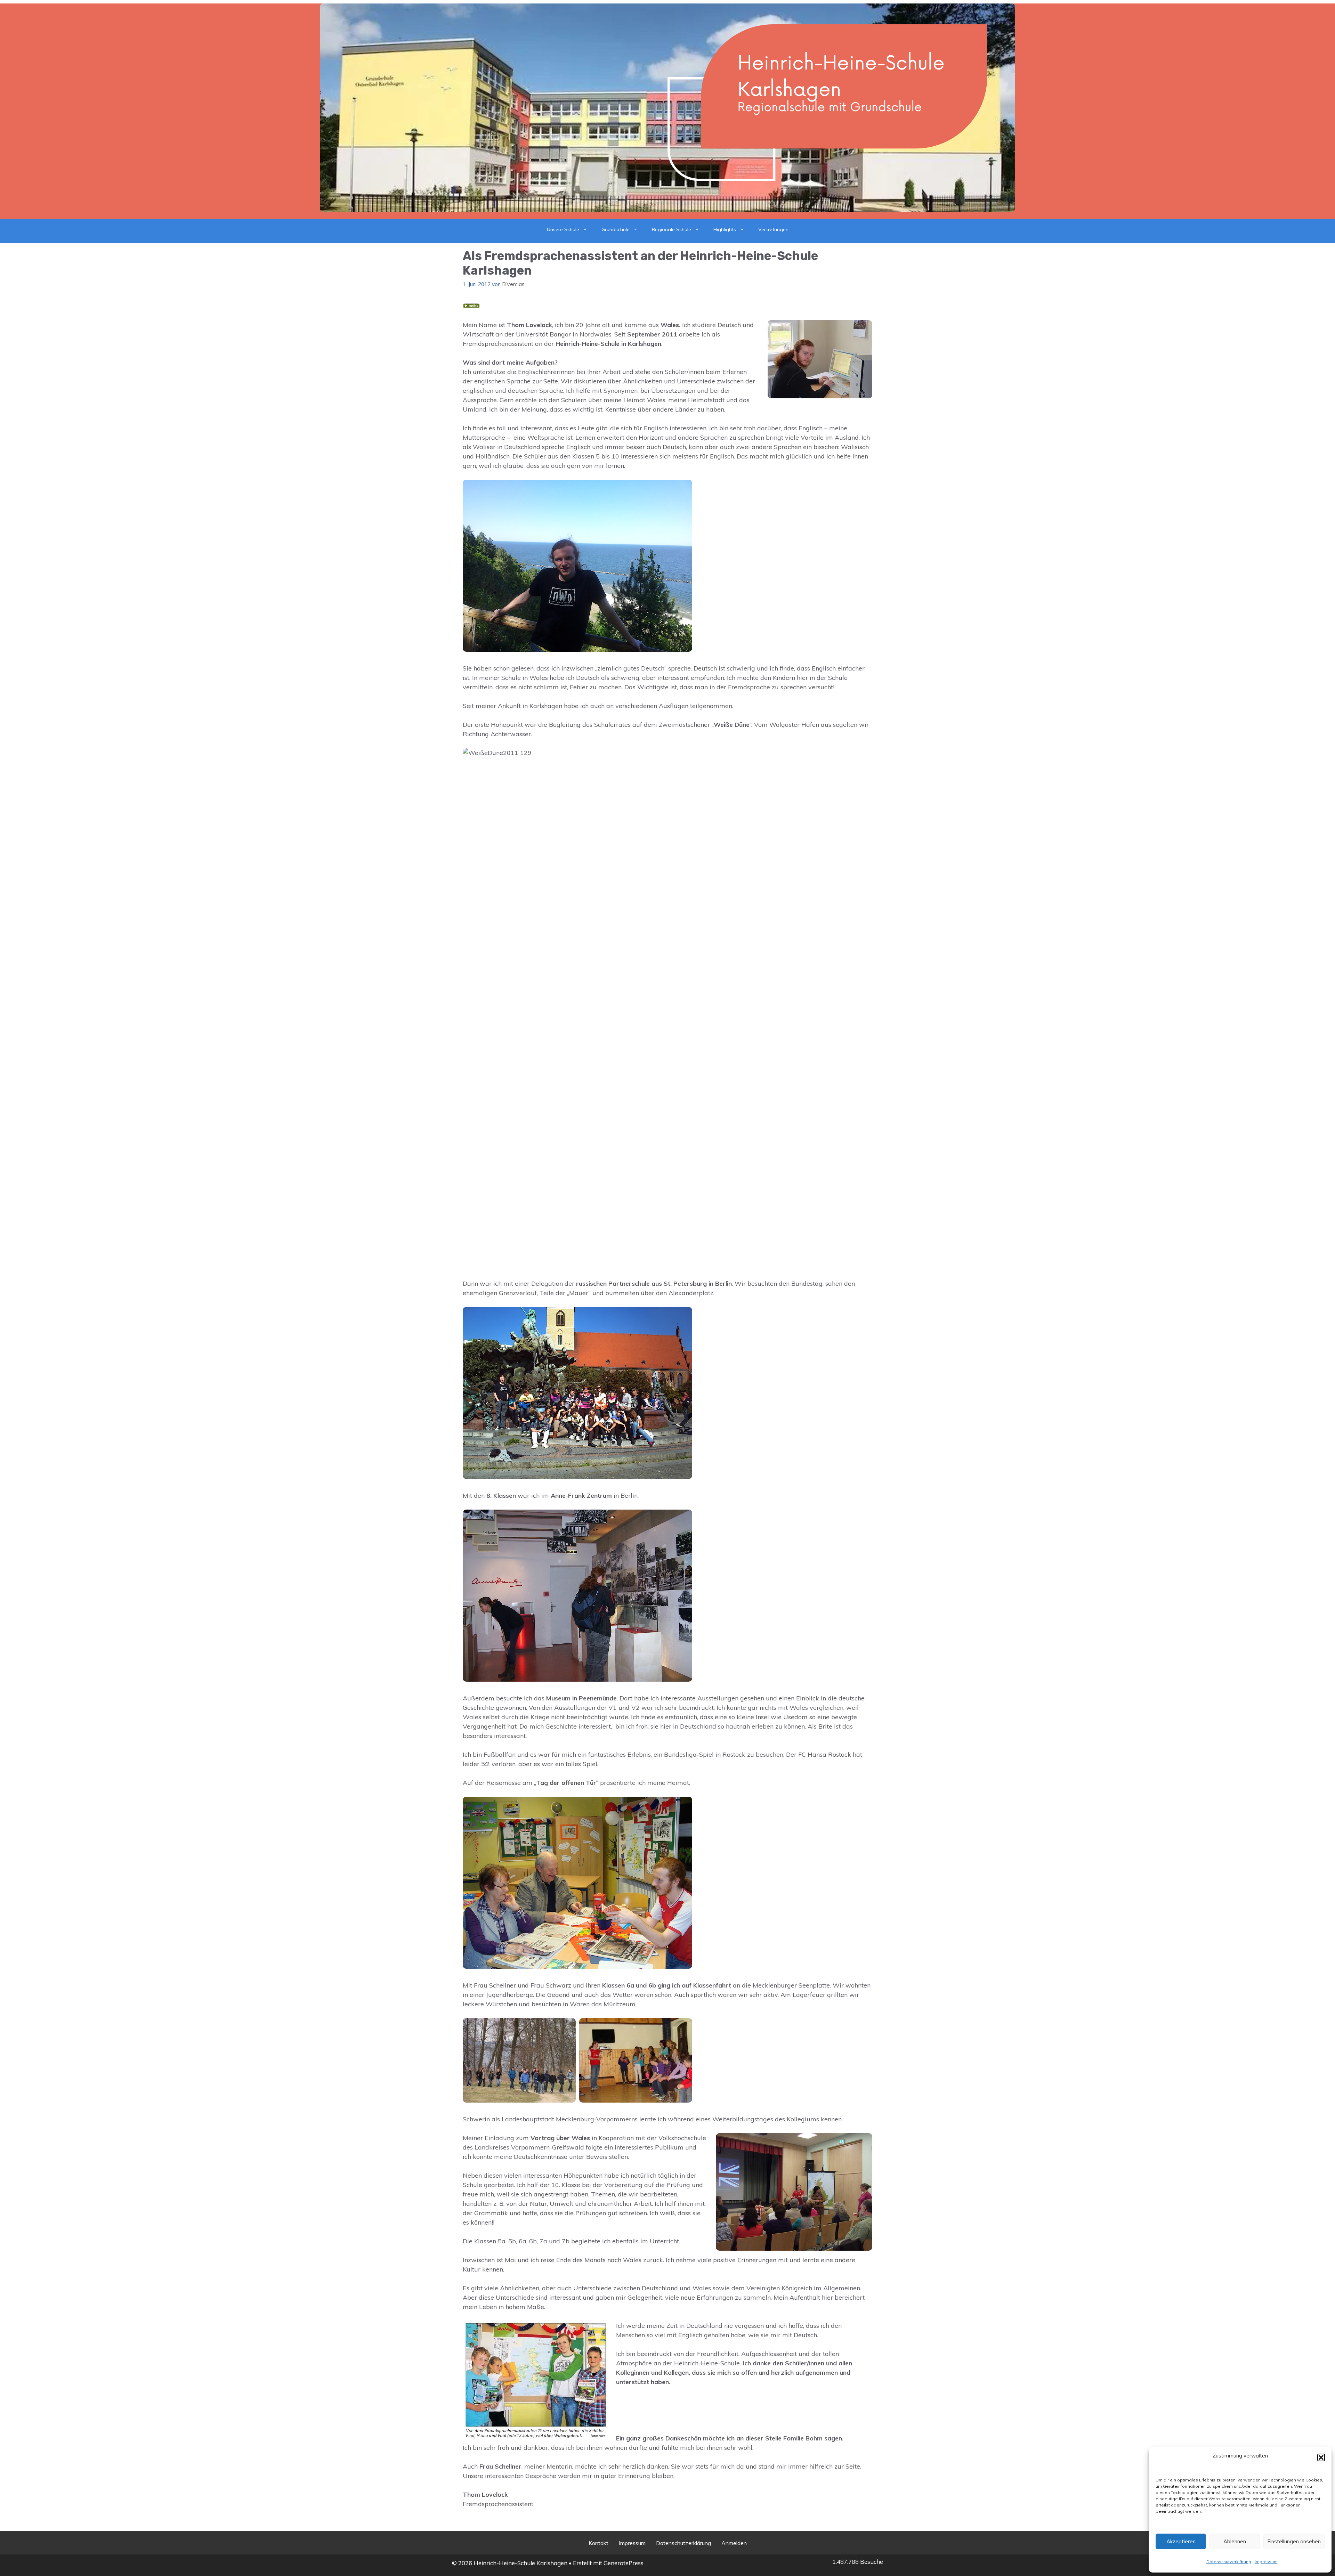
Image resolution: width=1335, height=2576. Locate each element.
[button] (1321, 2457)
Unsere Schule (563, 229)
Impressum (1266, 2562)
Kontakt (598, 2543)
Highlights (725, 229)
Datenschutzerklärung (1229, 2562)
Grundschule (616, 229)
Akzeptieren (1181, 2541)
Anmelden (734, 2543)
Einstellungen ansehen (1294, 2541)
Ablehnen (1235, 2541)
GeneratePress (624, 2563)
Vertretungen (773, 229)
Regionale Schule (671, 229)
